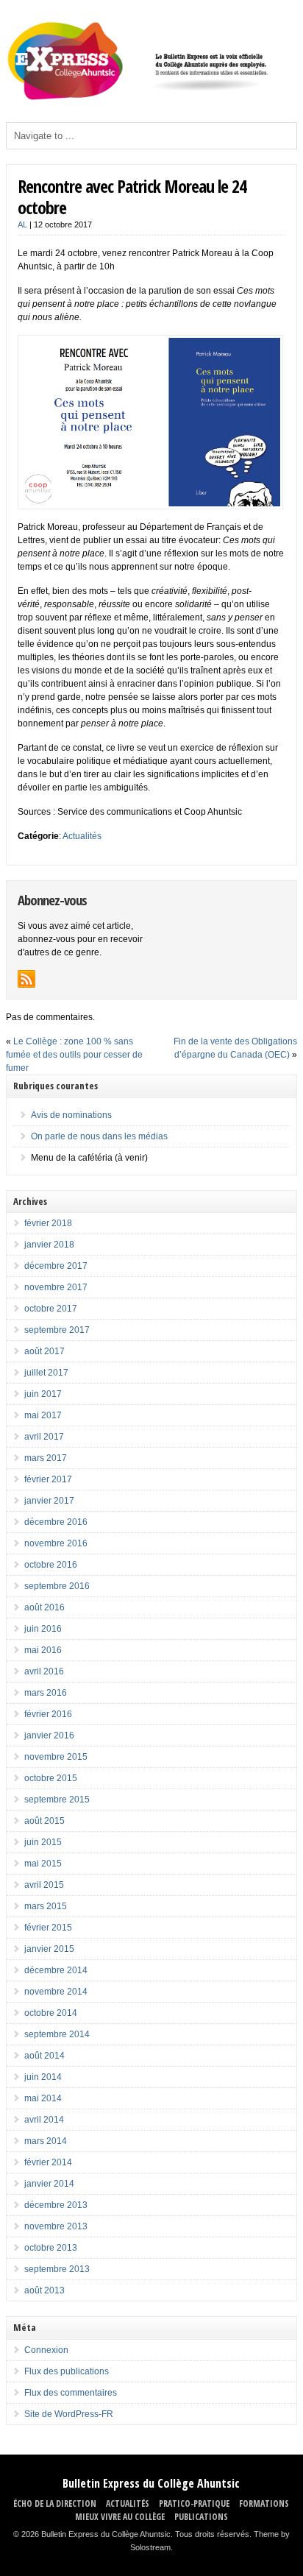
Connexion (46, 2350)
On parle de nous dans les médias (99, 1136)
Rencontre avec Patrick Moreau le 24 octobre (132, 197)
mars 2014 (46, 2141)
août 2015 (44, 1821)
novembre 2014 (56, 1992)
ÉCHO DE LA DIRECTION (55, 2504)
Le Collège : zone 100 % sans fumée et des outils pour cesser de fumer (74, 1055)
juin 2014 (43, 2077)
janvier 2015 (49, 1949)
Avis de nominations (71, 1115)
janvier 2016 (49, 1735)
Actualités (82, 836)
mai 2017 (43, 1415)
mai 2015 (43, 1864)
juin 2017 (43, 1394)
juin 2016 (43, 1629)
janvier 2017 (49, 1501)
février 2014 (48, 2162)
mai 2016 (43, 1650)
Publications (201, 2517)
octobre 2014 (51, 2013)
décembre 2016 (56, 1522)
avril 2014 (44, 2120)
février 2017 (48, 1479)
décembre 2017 (56, 1266)
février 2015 (48, 1928)
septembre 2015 (57, 1800)
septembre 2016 (57, 1586)
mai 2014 (43, 2098)
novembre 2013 (56, 2226)
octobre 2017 (51, 1309)
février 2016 (48, 1714)
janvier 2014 (49, 2184)
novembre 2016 (56, 1543)
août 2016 (44, 1607)
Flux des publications (67, 2371)
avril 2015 (44, 1885)
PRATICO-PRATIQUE (194, 2504)
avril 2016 (44, 1671)
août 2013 (44, 2290)
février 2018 (48, 1223)
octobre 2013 (51, 2248)
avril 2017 (44, 1437)
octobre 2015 (51, 1778)
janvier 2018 (49, 1245)
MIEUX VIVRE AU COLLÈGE (120, 2517)
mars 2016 (46, 1693)
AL (22, 224)
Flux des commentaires (71, 2393)
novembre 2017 (56, 1287)
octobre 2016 (51, 1565)
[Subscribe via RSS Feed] (26, 979)
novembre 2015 (56, 1757)
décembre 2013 (56, 2205)
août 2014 (44, 2056)
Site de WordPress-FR (69, 2414)
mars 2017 (46, 1458)
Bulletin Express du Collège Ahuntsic (151, 2483)
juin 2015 (43, 1842)
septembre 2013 (57, 2269)
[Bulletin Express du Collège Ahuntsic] (151, 97)
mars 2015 (46, 1906)
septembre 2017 (57, 1330)
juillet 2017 (46, 1373)
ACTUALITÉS (128, 2504)
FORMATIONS (264, 2504)
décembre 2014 (56, 1970)
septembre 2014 (57, 2034)
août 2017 (44, 1351)
